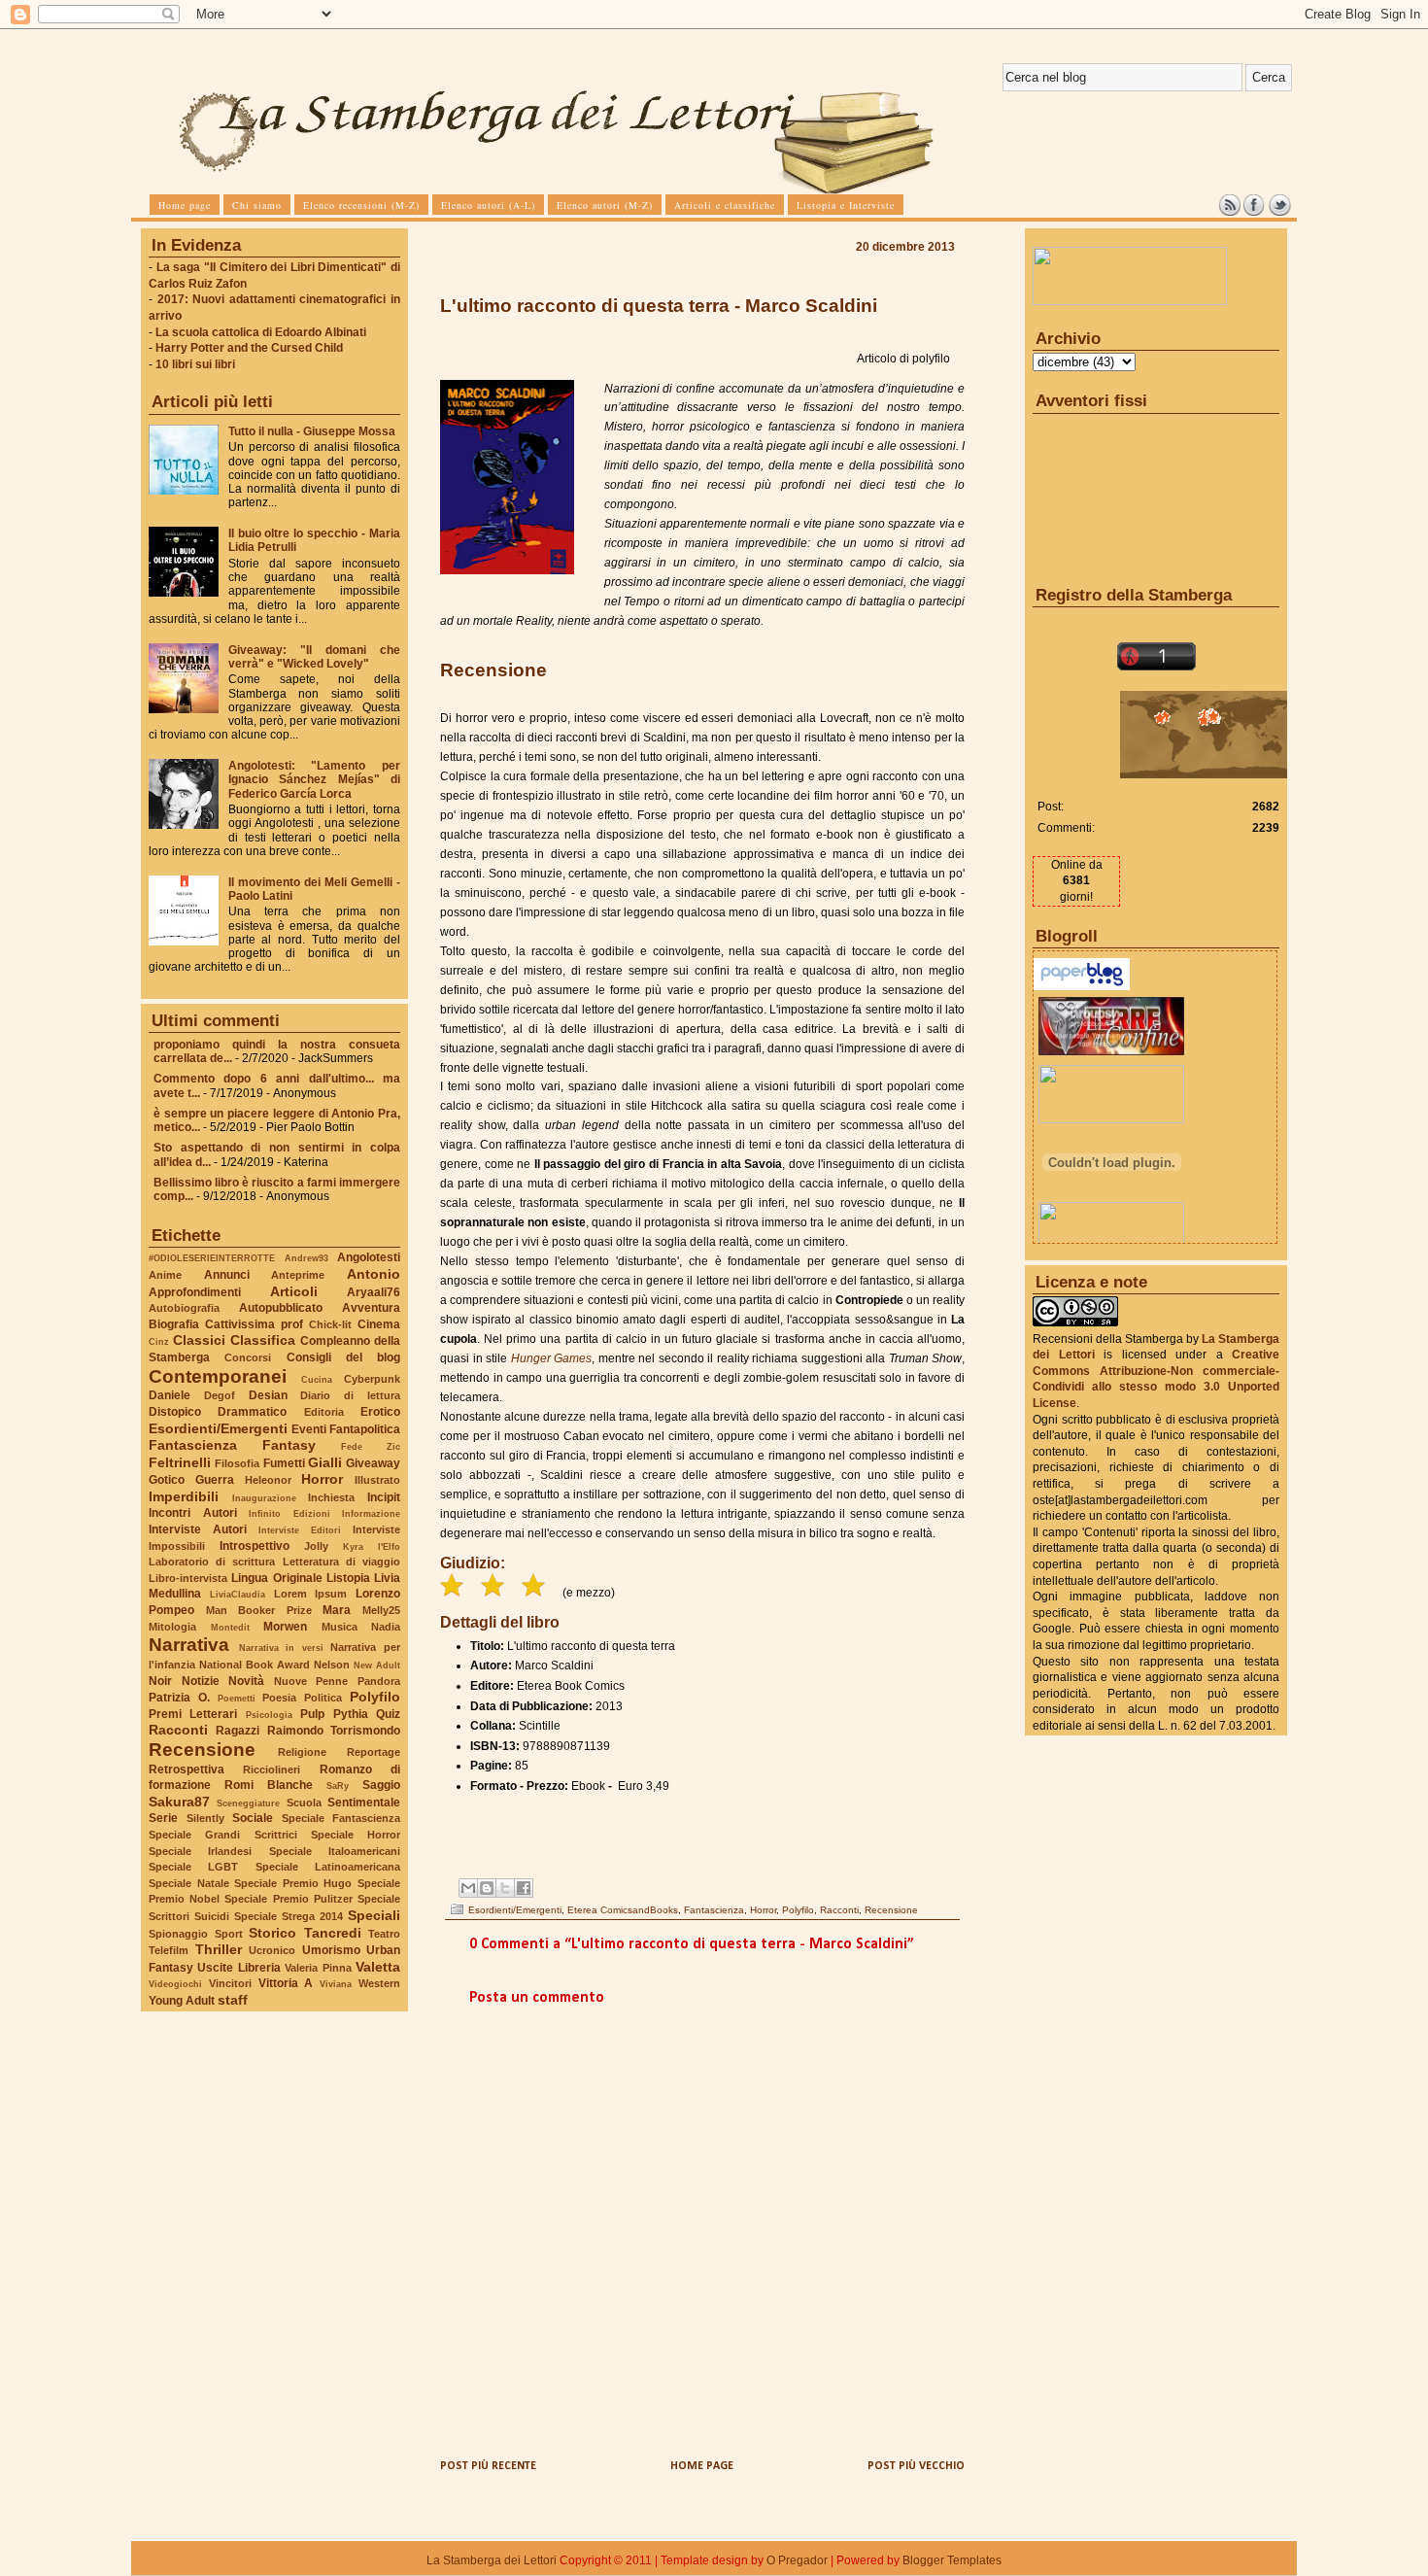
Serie (163, 1818)
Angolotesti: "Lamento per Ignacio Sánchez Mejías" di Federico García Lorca (314, 779)
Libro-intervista (188, 1578)
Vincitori (230, 1983)
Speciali (374, 1915)
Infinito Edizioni (289, 1513)
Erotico (380, 1412)
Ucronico (272, 1950)
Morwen (285, 1627)
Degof (220, 1395)
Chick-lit (330, 1324)
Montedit (230, 1627)
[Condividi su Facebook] (524, 1888)
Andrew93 (306, 1258)
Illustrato (377, 1480)
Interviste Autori (198, 1529)
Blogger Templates (952, 2560)
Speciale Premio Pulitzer (288, 1899)
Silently (205, 1818)
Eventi (309, 1429)
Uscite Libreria (238, 1968)
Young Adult (182, 2001)
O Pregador (797, 2560)
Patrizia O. (179, 1698)
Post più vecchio (916, 2466)
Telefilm (169, 1950)
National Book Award (255, 1665)
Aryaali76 (374, 1292)
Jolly (316, 1546)
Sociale (253, 1818)
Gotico (167, 1480)
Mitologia (172, 1627)
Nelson (332, 1665)
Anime (165, 1275)
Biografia (174, 1324)
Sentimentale (364, 1803)
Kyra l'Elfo (372, 1546)
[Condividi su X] (505, 1888)
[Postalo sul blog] (487, 1888)
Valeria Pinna (318, 1968)
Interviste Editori (300, 1530)
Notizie (201, 1681)
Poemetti (237, 1698)
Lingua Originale (276, 1578)
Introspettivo (255, 1546)
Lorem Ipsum (311, 1594)
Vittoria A (286, 1983)
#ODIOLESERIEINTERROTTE (212, 1258)
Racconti (178, 1730)
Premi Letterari (193, 1714)
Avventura (371, 1308)
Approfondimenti (195, 1292)
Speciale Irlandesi (200, 1851)
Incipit (384, 1497)
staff (233, 2000)
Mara (337, 1610)
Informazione (371, 1513)
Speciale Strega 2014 (289, 1916)
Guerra (215, 1480)
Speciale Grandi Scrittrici (223, 1835)
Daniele (170, 1395)
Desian (268, 1395)
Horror (322, 1479)
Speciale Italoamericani (335, 1851)
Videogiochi (175, 1984)
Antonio (374, 1274)
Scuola (304, 1803)
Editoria (324, 1412)
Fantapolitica (365, 1429)
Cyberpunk (372, 1379)
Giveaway (373, 1463)
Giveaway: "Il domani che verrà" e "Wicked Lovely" (314, 657)
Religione (302, 1752)
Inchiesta (331, 1497)
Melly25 (381, 1610)
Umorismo (331, 1950)
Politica (323, 1698)
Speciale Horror (356, 1835)
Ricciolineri (272, 1769)
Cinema (379, 1324)
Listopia (348, 1578)
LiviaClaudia (238, 1594)
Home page (702, 2466)
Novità (246, 1681)
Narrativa (189, 1645)
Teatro (384, 1934)
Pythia (351, 1714)
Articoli (294, 1291)
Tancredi (333, 1933)
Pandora (379, 1681)
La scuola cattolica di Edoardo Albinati (261, 332)
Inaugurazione (264, 1498)
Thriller (219, 1949)
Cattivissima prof (254, 1324)
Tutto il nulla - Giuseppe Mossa (312, 431)
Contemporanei (218, 1376)
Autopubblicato (281, 1308)
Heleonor (268, 1480)
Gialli (325, 1462)
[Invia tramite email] (468, 1888)
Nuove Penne (311, 1681)
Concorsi (248, 1357)
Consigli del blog (344, 1357)
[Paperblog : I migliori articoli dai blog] (1082, 986)
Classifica (263, 1340)
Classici (199, 1340)
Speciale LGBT (193, 1867)
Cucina (317, 1379)
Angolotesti (369, 1257)
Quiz (388, 1714)
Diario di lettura (350, 1395)
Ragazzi (238, 1731)
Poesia (279, 1698)
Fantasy (289, 1445)
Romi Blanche (269, 1785)
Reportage (374, 1752)
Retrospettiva (187, 1769)
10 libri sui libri (195, 364)
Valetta (378, 1967)
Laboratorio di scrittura (212, 1562)
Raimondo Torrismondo (334, 1731)
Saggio (381, 1785)
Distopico (175, 1412)
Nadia (386, 1627)
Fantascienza (193, 1445)
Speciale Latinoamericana (328, 1867)
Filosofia (237, 1463)
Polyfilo (375, 1697)
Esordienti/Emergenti (218, 1428)
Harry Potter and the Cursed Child (249, 348)
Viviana (336, 1984)
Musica (340, 1627)
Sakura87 (179, 1802)
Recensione (202, 1750)
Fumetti (284, 1463)
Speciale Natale (189, 1883)
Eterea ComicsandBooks (623, 1910)
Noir (160, 1681)
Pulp (312, 1714)
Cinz (159, 1341)
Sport (229, 1934)
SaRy (338, 1786)
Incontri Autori (193, 1513)
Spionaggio (178, 1934)
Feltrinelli (180, 1462)
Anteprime (298, 1275)
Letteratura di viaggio (341, 1562)
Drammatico (252, 1412)
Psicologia (269, 1715)
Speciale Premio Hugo (293, 1883)
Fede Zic (371, 1446)
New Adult (377, 1665)
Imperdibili (184, 1496)
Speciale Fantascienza (341, 1818)
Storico (272, 1933)
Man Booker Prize (259, 1610)
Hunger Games (552, 1358)
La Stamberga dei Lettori (492, 2560)
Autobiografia (184, 1308)
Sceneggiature (248, 1803)
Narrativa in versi (281, 1648)
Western (379, 1983)
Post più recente (488, 2466)
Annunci (227, 1275)
